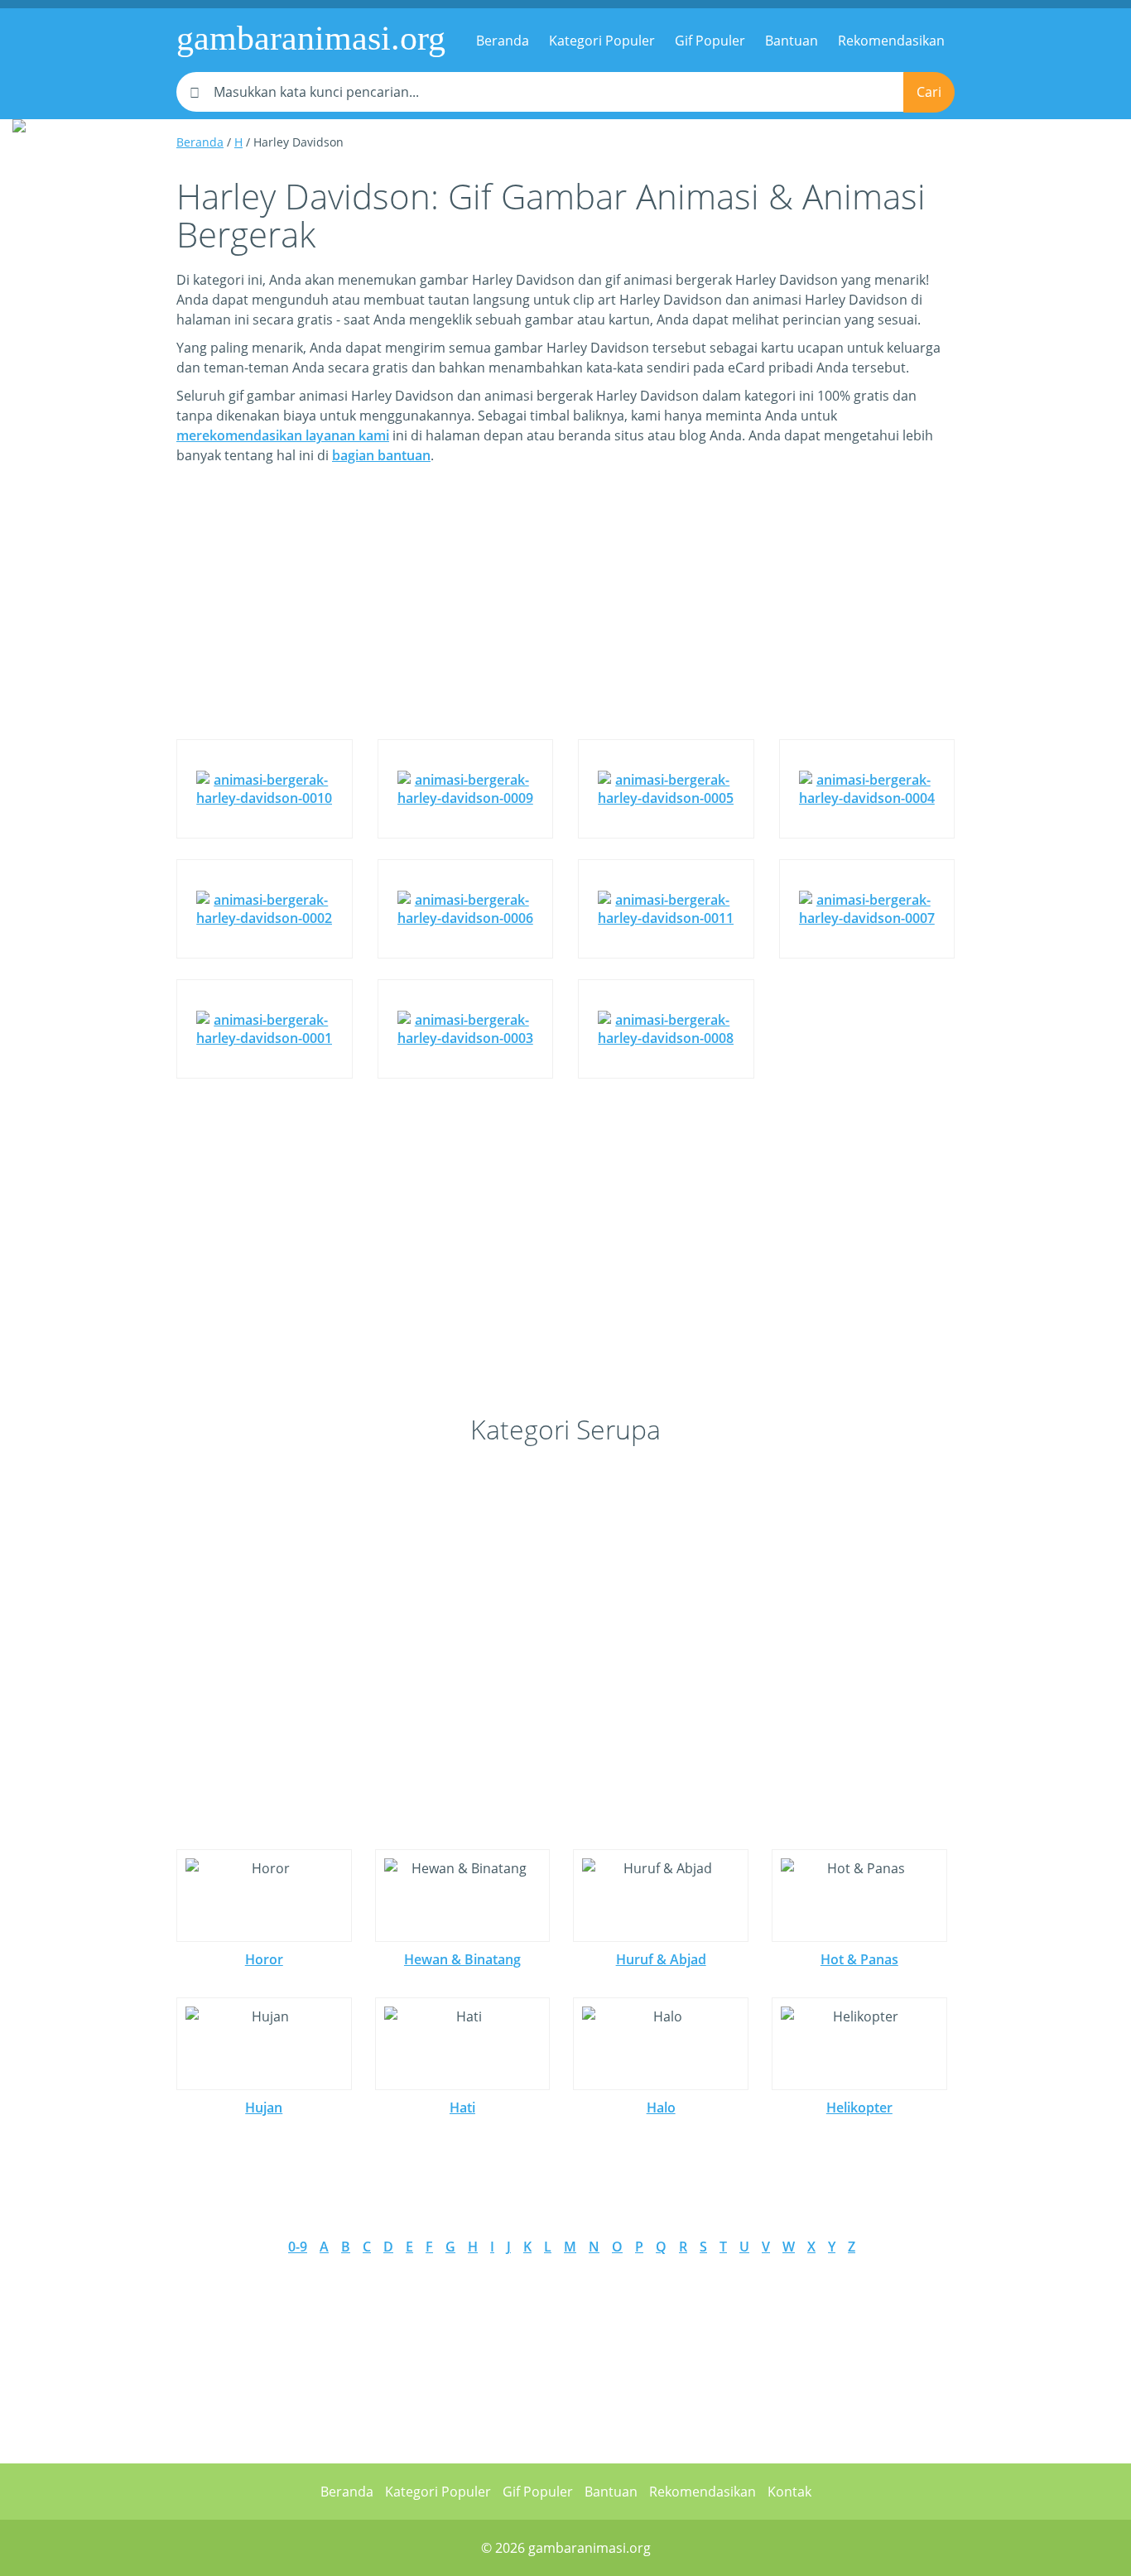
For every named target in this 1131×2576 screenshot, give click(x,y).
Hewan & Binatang (462, 1959)
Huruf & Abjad (661, 1959)
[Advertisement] (565, 614)
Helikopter (859, 2107)
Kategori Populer (602, 41)
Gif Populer (710, 41)
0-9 (298, 2247)
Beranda (503, 41)
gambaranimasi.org (311, 38)
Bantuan (792, 41)
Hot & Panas (859, 1959)
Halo (661, 2107)
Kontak (789, 2492)
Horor (264, 1959)
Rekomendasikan (891, 41)
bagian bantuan (381, 455)
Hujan (264, 2107)
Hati (462, 2107)
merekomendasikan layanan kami (283, 435)
